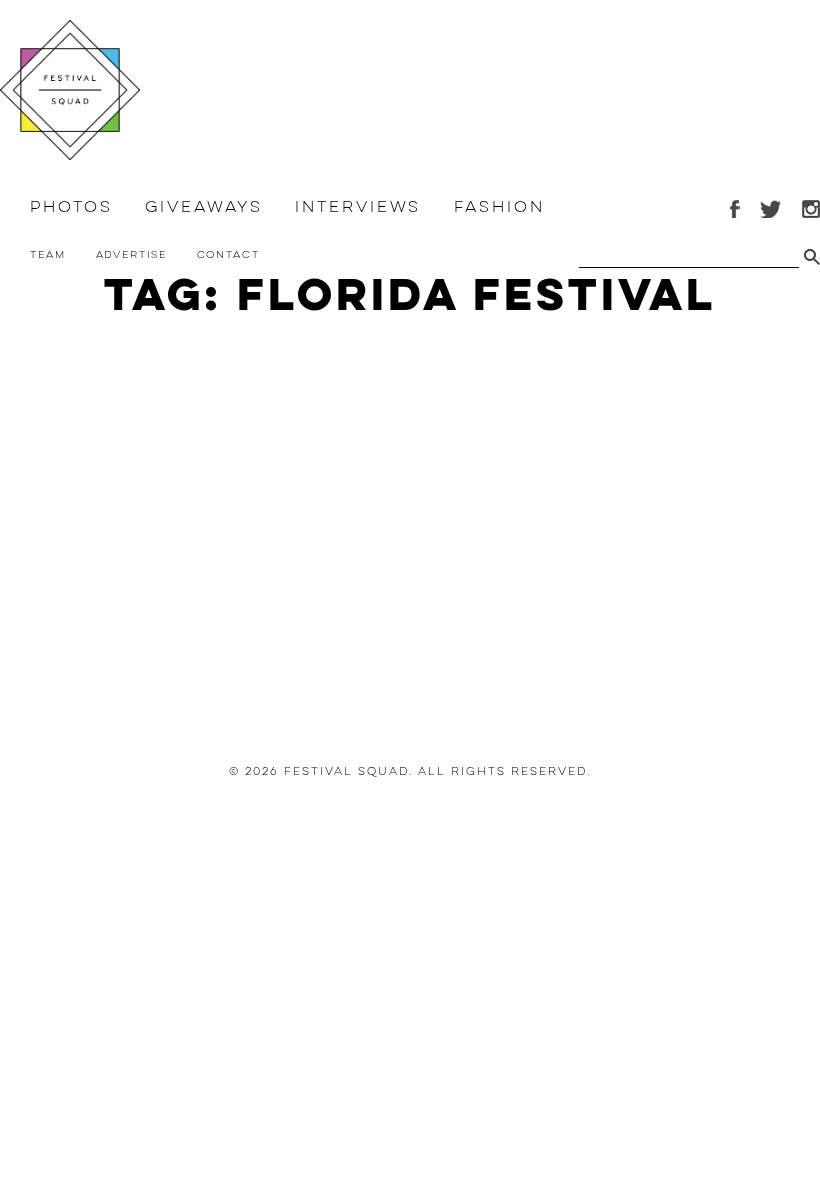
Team (48, 254)
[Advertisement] (410, 503)
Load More (410, 674)
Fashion (499, 207)
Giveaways (203, 207)
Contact (228, 254)
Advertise (131, 254)
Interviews (358, 207)
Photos (71, 207)
